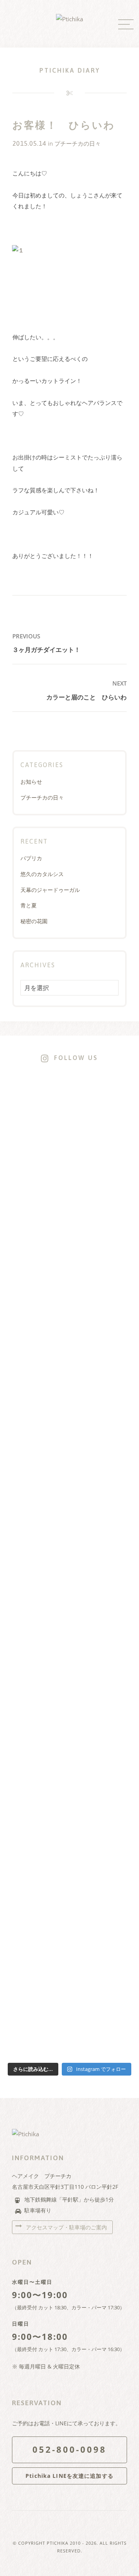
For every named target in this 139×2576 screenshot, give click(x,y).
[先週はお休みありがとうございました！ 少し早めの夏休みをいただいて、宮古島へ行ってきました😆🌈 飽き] (44, 1737)
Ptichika (58, 2543)
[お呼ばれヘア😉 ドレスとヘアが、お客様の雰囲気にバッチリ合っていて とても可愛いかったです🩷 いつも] (17, 1182)
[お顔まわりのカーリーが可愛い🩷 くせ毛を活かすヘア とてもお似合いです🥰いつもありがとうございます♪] (122, 1160)
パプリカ (31, 858)
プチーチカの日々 (78, 144)
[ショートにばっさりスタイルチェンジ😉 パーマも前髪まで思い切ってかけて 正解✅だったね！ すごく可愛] (96, 1549)
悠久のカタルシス (42, 874)
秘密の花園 (34, 921)
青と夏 (29, 905)
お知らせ (31, 782)
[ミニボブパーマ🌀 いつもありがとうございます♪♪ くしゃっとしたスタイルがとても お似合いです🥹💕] (122, 1505)
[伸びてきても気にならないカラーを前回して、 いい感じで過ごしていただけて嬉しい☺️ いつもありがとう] (17, 1516)
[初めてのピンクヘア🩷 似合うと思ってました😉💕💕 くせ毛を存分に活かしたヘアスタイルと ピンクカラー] (69, 1577)
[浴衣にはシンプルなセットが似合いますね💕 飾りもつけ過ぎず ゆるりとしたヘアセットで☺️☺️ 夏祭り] (44, 1171)
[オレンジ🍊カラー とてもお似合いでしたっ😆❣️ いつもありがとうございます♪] (96, 1138)
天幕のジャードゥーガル (50, 890)
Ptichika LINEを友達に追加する (69, 2476)
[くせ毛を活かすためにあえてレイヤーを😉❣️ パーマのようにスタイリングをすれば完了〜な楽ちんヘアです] (69, 1242)
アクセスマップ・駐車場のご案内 (66, 2227)
